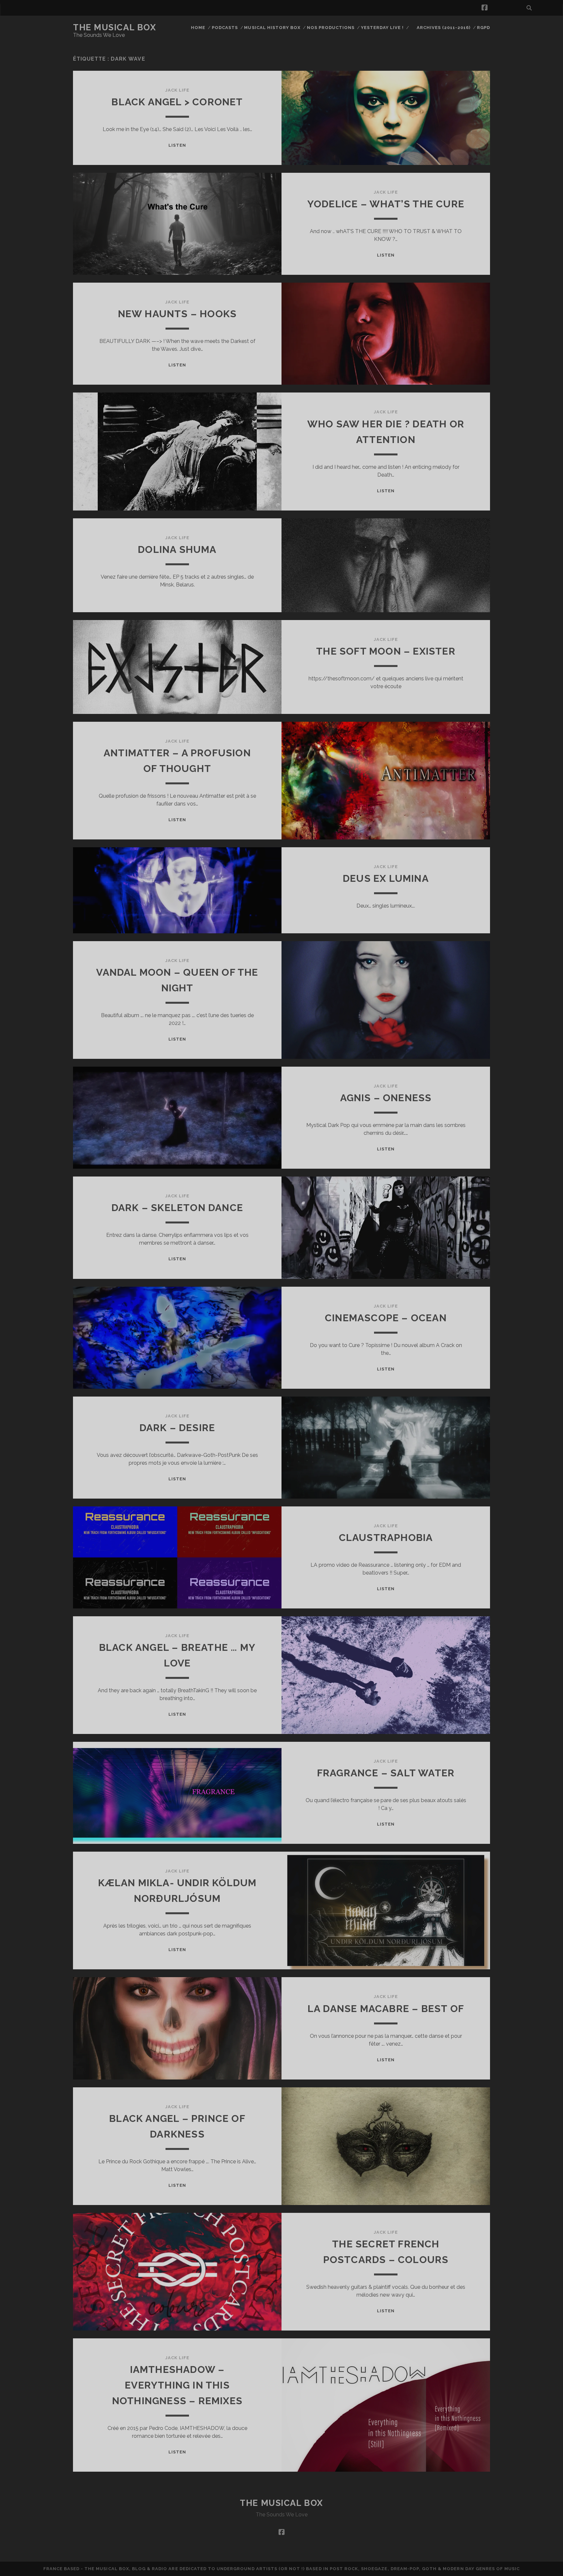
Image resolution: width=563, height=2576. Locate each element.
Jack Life (177, 90)
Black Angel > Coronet (177, 102)
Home (198, 28)
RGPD (484, 28)
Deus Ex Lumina (386, 878)
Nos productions (331, 28)
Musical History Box (272, 28)
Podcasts (225, 28)
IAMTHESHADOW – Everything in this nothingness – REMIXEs (177, 2385)
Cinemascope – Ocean (386, 1318)
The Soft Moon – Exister (386, 651)
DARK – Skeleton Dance (177, 1208)
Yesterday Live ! (383, 28)
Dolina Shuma (177, 549)
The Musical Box (115, 27)
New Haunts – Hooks (177, 314)
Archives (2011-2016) (444, 28)
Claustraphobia (386, 1538)
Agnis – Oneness (386, 1098)
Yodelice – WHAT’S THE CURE (386, 204)
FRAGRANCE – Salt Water (386, 1773)
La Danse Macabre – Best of (386, 2009)
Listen (177, 145)
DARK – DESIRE (177, 1428)
